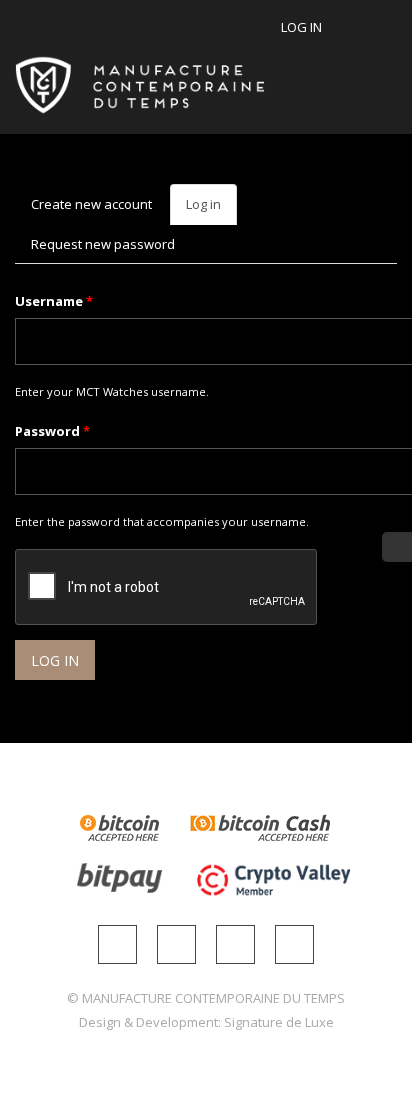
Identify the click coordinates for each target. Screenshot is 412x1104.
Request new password (103, 244)
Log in (301, 27)
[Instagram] (117, 944)
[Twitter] (235, 944)
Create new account (91, 204)
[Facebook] (176, 944)
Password (52, 431)
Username (54, 301)
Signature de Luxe (279, 1022)
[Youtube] (294, 944)
